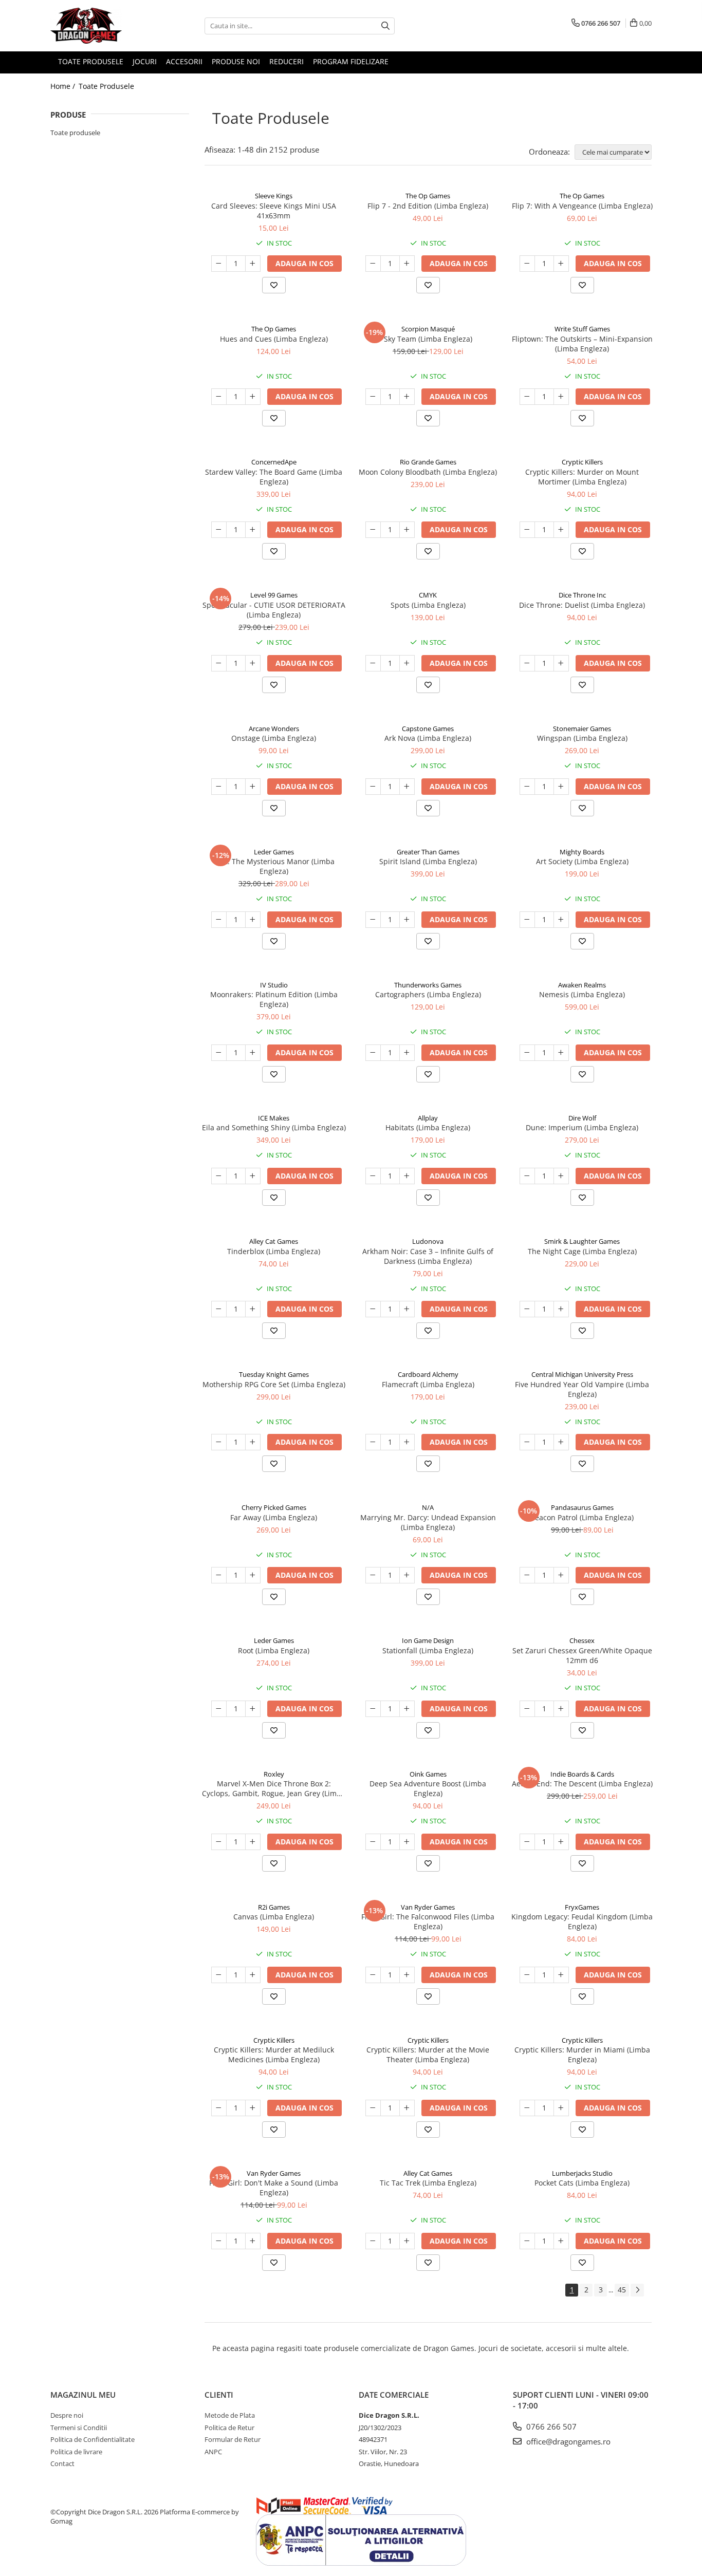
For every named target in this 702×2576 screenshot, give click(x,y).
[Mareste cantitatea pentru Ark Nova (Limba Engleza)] (407, 787)
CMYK (428, 595)
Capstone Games (428, 729)
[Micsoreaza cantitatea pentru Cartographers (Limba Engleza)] (373, 1053)
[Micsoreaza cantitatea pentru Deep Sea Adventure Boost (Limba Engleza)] (373, 1842)
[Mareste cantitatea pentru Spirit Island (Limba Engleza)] (407, 920)
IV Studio (274, 985)
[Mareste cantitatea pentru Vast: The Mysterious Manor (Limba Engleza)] (253, 920)
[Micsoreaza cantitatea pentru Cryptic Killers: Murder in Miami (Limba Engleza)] (527, 2108)
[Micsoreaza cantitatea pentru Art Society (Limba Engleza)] (527, 920)
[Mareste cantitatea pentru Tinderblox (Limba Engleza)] (253, 1309)
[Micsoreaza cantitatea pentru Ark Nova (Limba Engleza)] (373, 787)
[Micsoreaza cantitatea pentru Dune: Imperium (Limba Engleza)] (527, 1176)
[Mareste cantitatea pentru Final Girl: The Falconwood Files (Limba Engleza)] (407, 1975)
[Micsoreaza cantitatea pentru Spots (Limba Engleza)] (373, 663)
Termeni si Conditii (79, 2428)
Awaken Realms (582, 985)
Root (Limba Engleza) (274, 1650)
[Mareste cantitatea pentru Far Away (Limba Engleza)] (253, 1575)
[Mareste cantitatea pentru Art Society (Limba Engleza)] (561, 920)
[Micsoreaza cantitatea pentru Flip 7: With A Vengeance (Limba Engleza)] (527, 264)
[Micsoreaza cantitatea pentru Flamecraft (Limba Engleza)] (373, 1442)
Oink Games (428, 1774)
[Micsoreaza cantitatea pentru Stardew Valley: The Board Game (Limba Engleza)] (219, 530)
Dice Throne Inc (582, 595)
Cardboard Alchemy (428, 1374)
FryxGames (582, 1907)
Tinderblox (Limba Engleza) (274, 1251)
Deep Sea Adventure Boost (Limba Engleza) (428, 1788)
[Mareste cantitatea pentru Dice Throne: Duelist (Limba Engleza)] (561, 663)
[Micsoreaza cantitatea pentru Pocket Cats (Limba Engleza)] (527, 2241)
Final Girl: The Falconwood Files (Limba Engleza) (428, 1921)
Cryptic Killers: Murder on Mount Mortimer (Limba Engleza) (582, 477)
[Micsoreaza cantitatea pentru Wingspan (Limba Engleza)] (527, 787)
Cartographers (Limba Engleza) (428, 994)
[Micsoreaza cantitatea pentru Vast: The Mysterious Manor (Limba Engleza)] (219, 920)
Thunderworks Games (428, 985)
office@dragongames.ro (567, 2441)
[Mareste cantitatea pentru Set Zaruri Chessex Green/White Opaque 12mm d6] (561, 1709)
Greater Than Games (428, 852)
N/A (428, 1507)
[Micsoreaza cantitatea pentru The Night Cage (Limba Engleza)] (527, 1309)
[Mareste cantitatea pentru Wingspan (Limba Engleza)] (561, 787)
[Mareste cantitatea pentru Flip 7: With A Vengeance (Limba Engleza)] (561, 264)
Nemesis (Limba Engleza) (582, 994)
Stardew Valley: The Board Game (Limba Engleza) (274, 477)
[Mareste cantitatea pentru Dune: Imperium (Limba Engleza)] (561, 1176)
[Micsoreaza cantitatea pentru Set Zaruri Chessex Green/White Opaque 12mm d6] (527, 1709)
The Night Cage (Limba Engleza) (582, 1251)
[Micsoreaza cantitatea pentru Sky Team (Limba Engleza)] (373, 397)
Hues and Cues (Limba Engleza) (274, 339)
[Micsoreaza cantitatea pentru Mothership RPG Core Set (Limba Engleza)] (219, 1442)
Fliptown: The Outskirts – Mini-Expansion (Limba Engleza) (582, 344)
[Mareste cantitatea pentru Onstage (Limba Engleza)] (253, 787)
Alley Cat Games (274, 1241)
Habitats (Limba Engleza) (428, 1127)
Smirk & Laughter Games (582, 1241)
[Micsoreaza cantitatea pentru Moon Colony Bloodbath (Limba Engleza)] (373, 530)
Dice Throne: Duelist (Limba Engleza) (582, 605)
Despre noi (67, 2415)
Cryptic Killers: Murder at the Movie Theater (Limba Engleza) (428, 2055)
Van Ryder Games (428, 1907)
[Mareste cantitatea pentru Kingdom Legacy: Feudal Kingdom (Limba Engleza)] (561, 1975)
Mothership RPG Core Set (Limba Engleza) (274, 1384)
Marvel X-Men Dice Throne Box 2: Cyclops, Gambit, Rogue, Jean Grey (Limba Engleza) (274, 1788)
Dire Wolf (582, 1118)
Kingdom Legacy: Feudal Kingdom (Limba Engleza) (582, 1921)
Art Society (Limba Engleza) (582, 861)
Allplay (428, 1118)
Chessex (582, 1640)
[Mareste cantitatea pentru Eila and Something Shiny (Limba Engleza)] (253, 1176)
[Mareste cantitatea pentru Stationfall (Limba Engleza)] (407, 1709)
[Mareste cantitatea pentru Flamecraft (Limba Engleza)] (407, 1442)
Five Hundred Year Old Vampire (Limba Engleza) (582, 1389)
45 (622, 2290)
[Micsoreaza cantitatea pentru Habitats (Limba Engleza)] (373, 1176)
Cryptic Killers (582, 462)
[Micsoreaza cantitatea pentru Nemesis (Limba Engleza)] (527, 1053)
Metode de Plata (230, 2415)
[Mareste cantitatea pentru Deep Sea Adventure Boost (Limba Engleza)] (407, 1842)
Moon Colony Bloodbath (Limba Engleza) (428, 472)
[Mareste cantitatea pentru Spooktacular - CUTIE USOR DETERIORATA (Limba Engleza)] (253, 663)
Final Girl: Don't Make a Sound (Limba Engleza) (274, 2188)
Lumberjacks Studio (582, 2173)
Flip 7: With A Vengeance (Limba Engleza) (582, 206)
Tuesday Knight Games (274, 1374)
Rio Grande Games (428, 462)
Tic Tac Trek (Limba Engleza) (428, 2183)
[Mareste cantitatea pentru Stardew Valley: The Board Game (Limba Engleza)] (253, 530)
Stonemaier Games (582, 729)
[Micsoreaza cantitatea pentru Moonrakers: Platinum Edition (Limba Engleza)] (219, 1053)
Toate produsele (75, 133)
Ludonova (428, 1241)
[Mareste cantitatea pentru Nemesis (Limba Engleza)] (561, 1053)
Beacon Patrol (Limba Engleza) (582, 1517)
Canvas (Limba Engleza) (274, 1917)
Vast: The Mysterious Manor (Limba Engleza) (274, 866)
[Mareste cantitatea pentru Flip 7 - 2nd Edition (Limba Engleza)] (407, 264)
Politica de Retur (229, 2428)
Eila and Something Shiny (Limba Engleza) (274, 1127)
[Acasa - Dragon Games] (102, 26)
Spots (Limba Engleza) (428, 605)
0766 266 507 (550, 2426)
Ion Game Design (428, 1640)
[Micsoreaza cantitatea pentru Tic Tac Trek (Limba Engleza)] (373, 2241)
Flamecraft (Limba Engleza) (428, 1384)
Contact (62, 2463)
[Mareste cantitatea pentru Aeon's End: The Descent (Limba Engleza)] (561, 1842)
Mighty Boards (582, 852)
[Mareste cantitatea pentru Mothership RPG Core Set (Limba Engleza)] (253, 1442)
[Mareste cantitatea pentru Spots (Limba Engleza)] (407, 663)
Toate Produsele (106, 86)
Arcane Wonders (274, 729)
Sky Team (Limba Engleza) (428, 339)
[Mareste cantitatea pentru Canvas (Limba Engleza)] (253, 1975)
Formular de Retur (233, 2439)
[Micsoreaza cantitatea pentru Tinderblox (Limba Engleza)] (219, 1309)
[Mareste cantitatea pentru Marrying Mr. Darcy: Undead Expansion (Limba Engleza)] (407, 1575)
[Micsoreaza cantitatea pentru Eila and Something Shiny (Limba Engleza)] (219, 1176)
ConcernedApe (274, 462)
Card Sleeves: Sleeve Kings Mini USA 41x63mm (274, 211)
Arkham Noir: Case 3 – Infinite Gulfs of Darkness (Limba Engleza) (428, 1256)
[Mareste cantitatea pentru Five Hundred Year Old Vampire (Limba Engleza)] (561, 1442)
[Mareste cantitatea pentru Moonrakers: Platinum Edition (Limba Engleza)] (253, 1053)
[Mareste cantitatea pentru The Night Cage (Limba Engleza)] (561, 1309)
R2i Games (274, 1907)
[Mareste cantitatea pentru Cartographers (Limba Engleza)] (407, 1053)
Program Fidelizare (351, 61)
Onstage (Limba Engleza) (274, 738)
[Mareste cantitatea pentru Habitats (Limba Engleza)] (407, 1176)
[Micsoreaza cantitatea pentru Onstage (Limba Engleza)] (219, 787)
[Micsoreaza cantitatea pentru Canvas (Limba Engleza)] (219, 1975)
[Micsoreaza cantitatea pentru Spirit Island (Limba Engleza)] (373, 920)
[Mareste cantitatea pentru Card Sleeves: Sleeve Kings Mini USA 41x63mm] (253, 264)
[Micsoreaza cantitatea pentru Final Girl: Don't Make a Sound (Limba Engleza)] (219, 2241)
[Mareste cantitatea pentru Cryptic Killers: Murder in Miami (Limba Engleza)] (561, 2108)
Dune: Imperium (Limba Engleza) (582, 1127)
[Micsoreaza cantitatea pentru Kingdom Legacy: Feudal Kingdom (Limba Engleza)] (527, 1975)
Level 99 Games (274, 595)
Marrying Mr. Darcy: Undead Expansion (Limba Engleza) (428, 1522)
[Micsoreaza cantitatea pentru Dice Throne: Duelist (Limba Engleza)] (527, 663)
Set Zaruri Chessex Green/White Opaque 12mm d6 (582, 1655)
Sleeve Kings (274, 196)
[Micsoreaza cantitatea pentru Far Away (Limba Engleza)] (219, 1575)
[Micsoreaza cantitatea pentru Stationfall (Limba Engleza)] (373, 1709)
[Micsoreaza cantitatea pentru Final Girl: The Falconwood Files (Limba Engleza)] (373, 1975)
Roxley (274, 1774)
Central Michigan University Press (582, 1374)
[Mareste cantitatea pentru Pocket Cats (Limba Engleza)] (561, 2241)
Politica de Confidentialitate (93, 2439)
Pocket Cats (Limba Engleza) (582, 2183)
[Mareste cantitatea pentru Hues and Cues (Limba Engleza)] (253, 397)
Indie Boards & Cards (582, 1774)
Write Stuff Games (582, 329)
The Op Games (428, 196)
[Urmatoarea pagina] (637, 2290)
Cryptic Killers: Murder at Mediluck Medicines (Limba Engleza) (274, 2055)
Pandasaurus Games (582, 1507)
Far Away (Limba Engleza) (274, 1517)
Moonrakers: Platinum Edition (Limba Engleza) (274, 999)
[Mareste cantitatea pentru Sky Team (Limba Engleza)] (407, 397)
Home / (64, 86)
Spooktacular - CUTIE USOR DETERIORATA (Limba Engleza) (274, 610)
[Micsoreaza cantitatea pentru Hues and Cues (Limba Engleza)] (219, 397)
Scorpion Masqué (428, 329)
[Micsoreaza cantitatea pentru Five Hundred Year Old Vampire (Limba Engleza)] (527, 1442)
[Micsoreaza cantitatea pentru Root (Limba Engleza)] (219, 1709)
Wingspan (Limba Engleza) (582, 738)
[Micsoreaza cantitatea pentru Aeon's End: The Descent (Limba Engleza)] (527, 1842)
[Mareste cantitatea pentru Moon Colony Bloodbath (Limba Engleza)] (407, 530)
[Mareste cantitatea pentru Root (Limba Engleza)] (253, 1709)
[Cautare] (385, 26)
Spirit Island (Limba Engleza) (428, 861)
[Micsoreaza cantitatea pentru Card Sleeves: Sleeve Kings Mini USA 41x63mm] (219, 264)
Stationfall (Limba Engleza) (428, 1650)
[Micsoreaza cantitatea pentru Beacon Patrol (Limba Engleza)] (527, 1575)
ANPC (213, 2452)
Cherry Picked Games (274, 1507)
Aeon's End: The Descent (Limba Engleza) (582, 1784)
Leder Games (274, 852)
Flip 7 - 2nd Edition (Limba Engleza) (428, 206)
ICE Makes (274, 1118)
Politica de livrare (76, 2452)
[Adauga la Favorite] (274, 285)
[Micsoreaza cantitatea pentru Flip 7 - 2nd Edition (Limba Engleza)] (373, 264)
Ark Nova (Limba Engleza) (428, 738)
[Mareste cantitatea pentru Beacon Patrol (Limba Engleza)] (561, 1575)
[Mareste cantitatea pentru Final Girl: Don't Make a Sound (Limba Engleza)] (253, 2241)
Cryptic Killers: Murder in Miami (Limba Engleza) (582, 2055)
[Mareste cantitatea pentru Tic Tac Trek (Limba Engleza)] (407, 2241)
